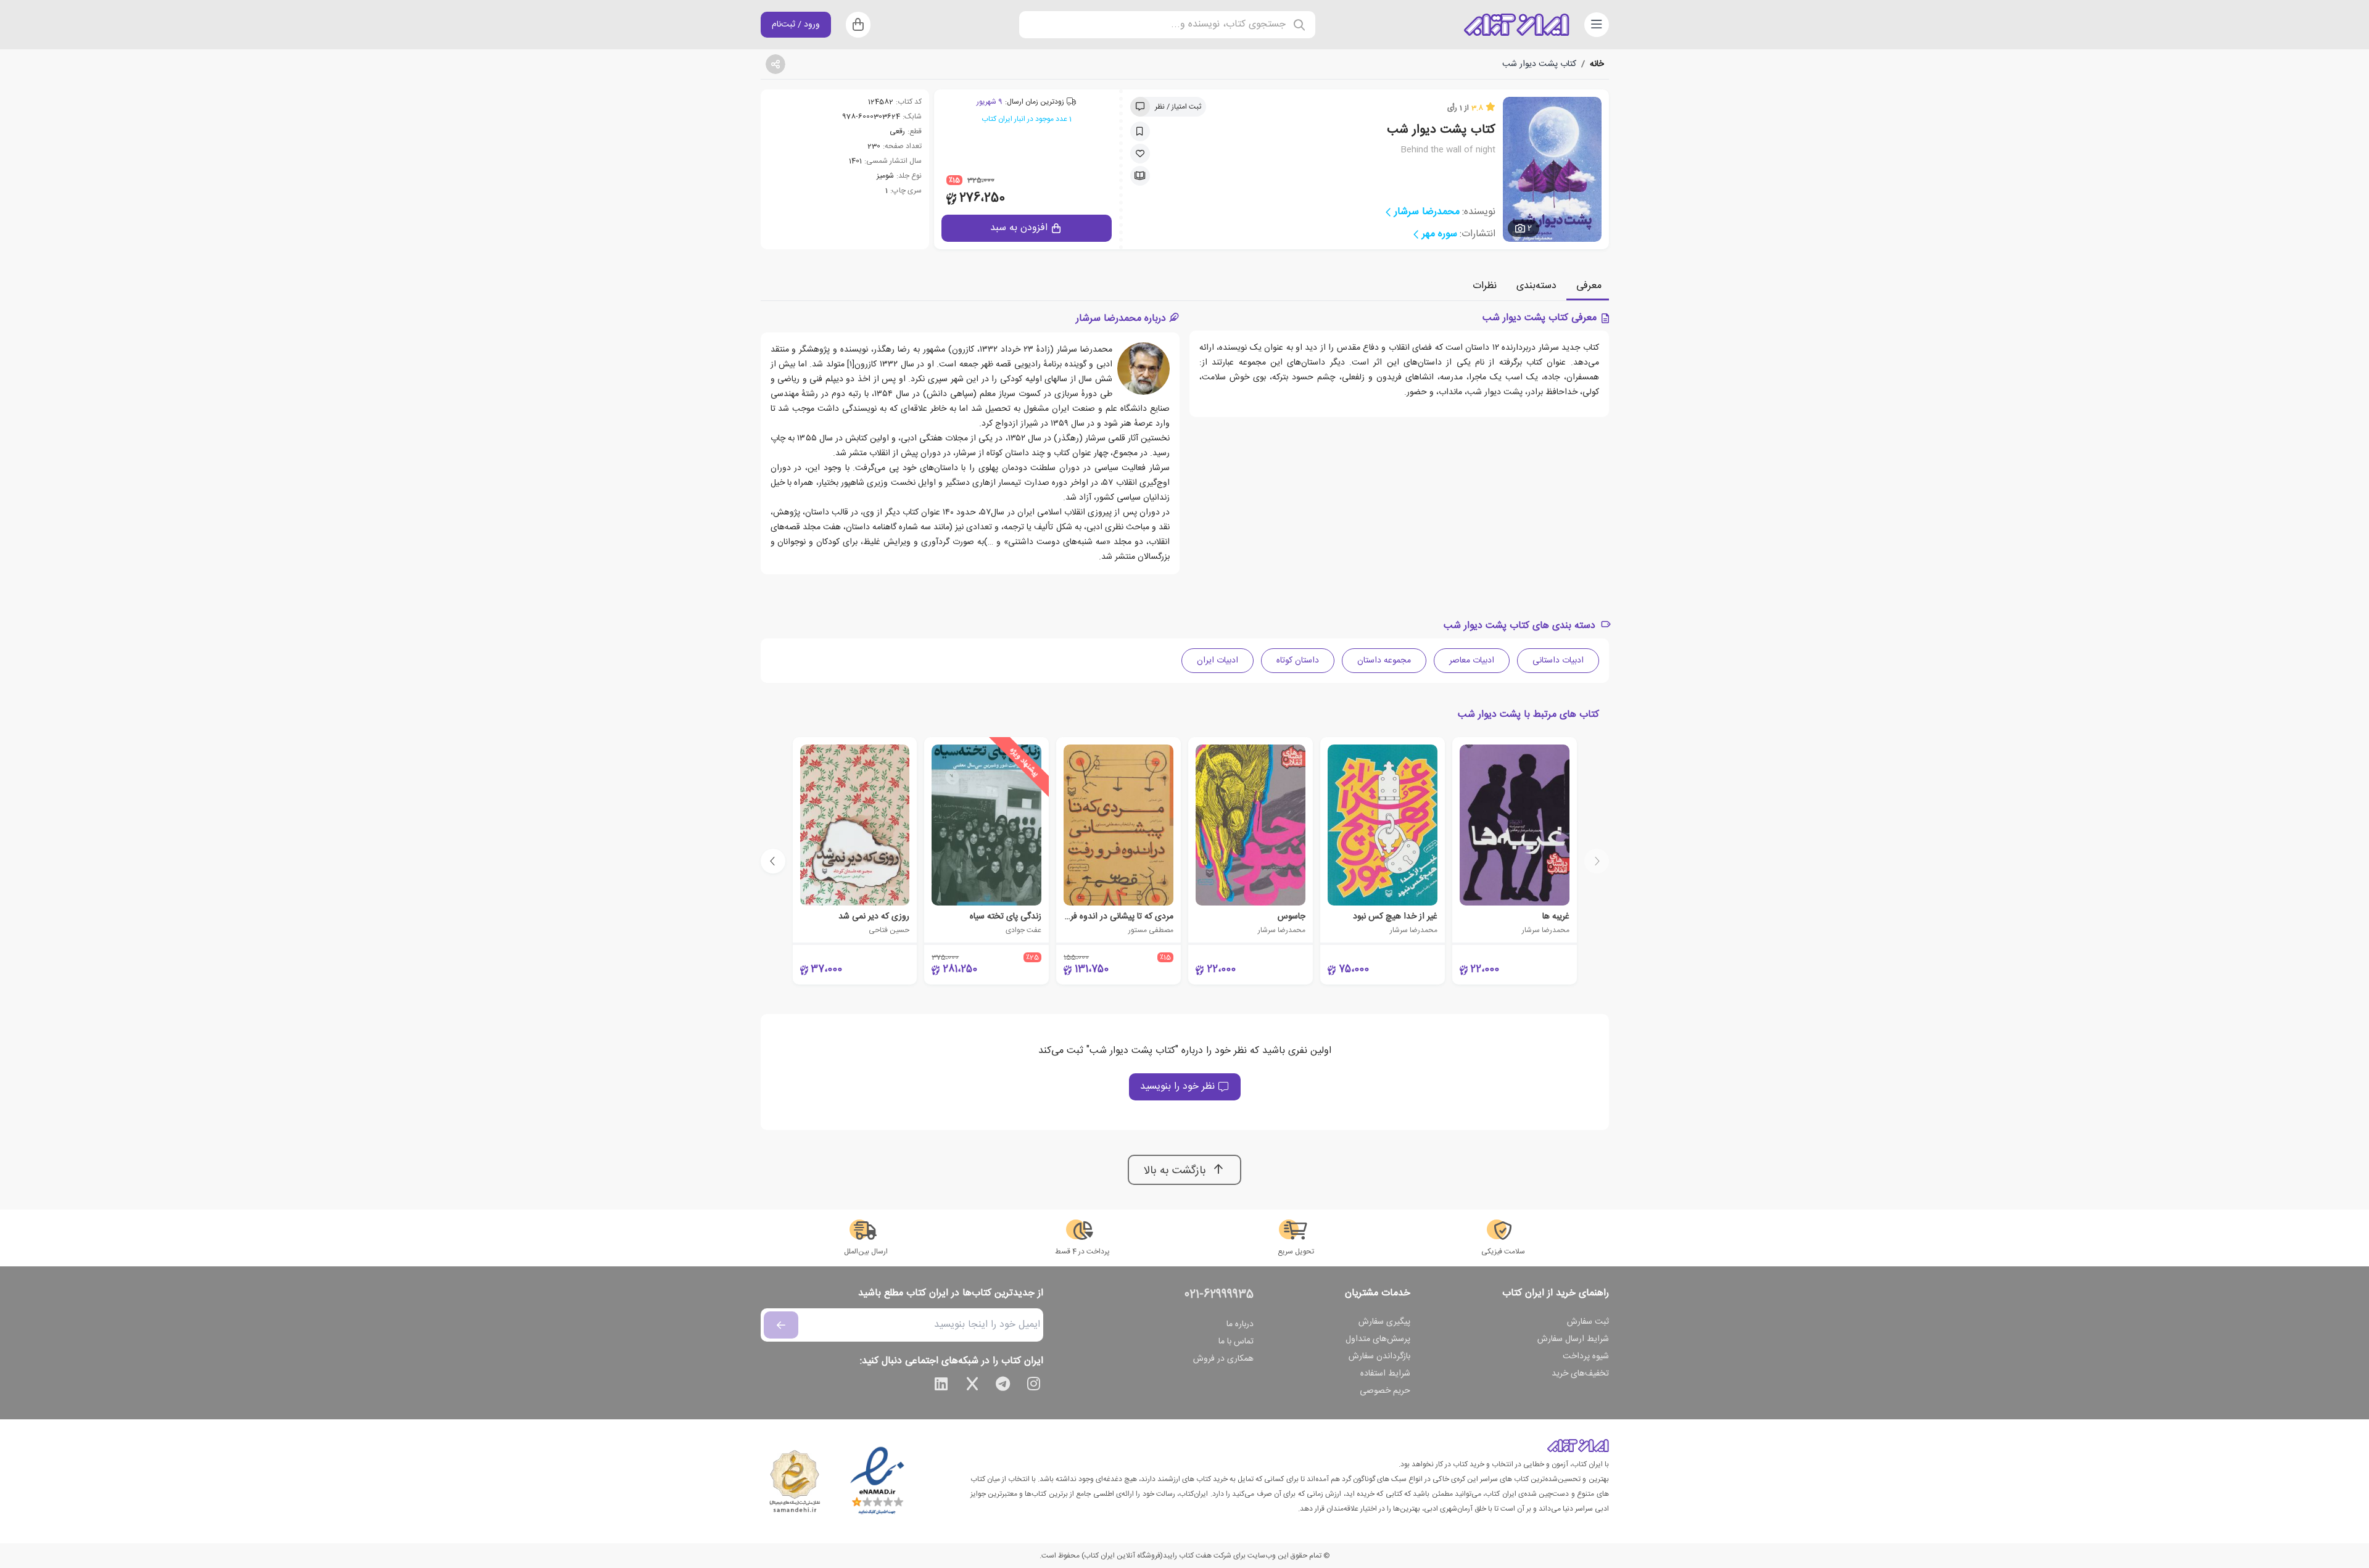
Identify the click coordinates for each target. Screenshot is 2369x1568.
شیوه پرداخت (1586, 1356)
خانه (1597, 64)
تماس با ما (1236, 1342)
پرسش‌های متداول (1378, 1339)
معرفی (1589, 286)
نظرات (1485, 286)
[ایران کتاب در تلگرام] (1003, 1386)
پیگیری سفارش (1384, 1322)
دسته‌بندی (1536, 286)
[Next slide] (773, 861)
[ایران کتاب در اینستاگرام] (1034, 1386)
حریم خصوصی (1385, 1391)
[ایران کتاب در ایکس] (972, 1386)
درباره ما (1240, 1324)
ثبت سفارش (1588, 1322)
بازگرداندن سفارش (1379, 1356)
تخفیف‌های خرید (1580, 1374)
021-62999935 (1219, 1295)
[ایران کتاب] (1516, 25)
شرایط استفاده (1385, 1374)
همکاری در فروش (1223, 1359)
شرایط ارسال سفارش (1573, 1339)
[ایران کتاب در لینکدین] (941, 1386)
